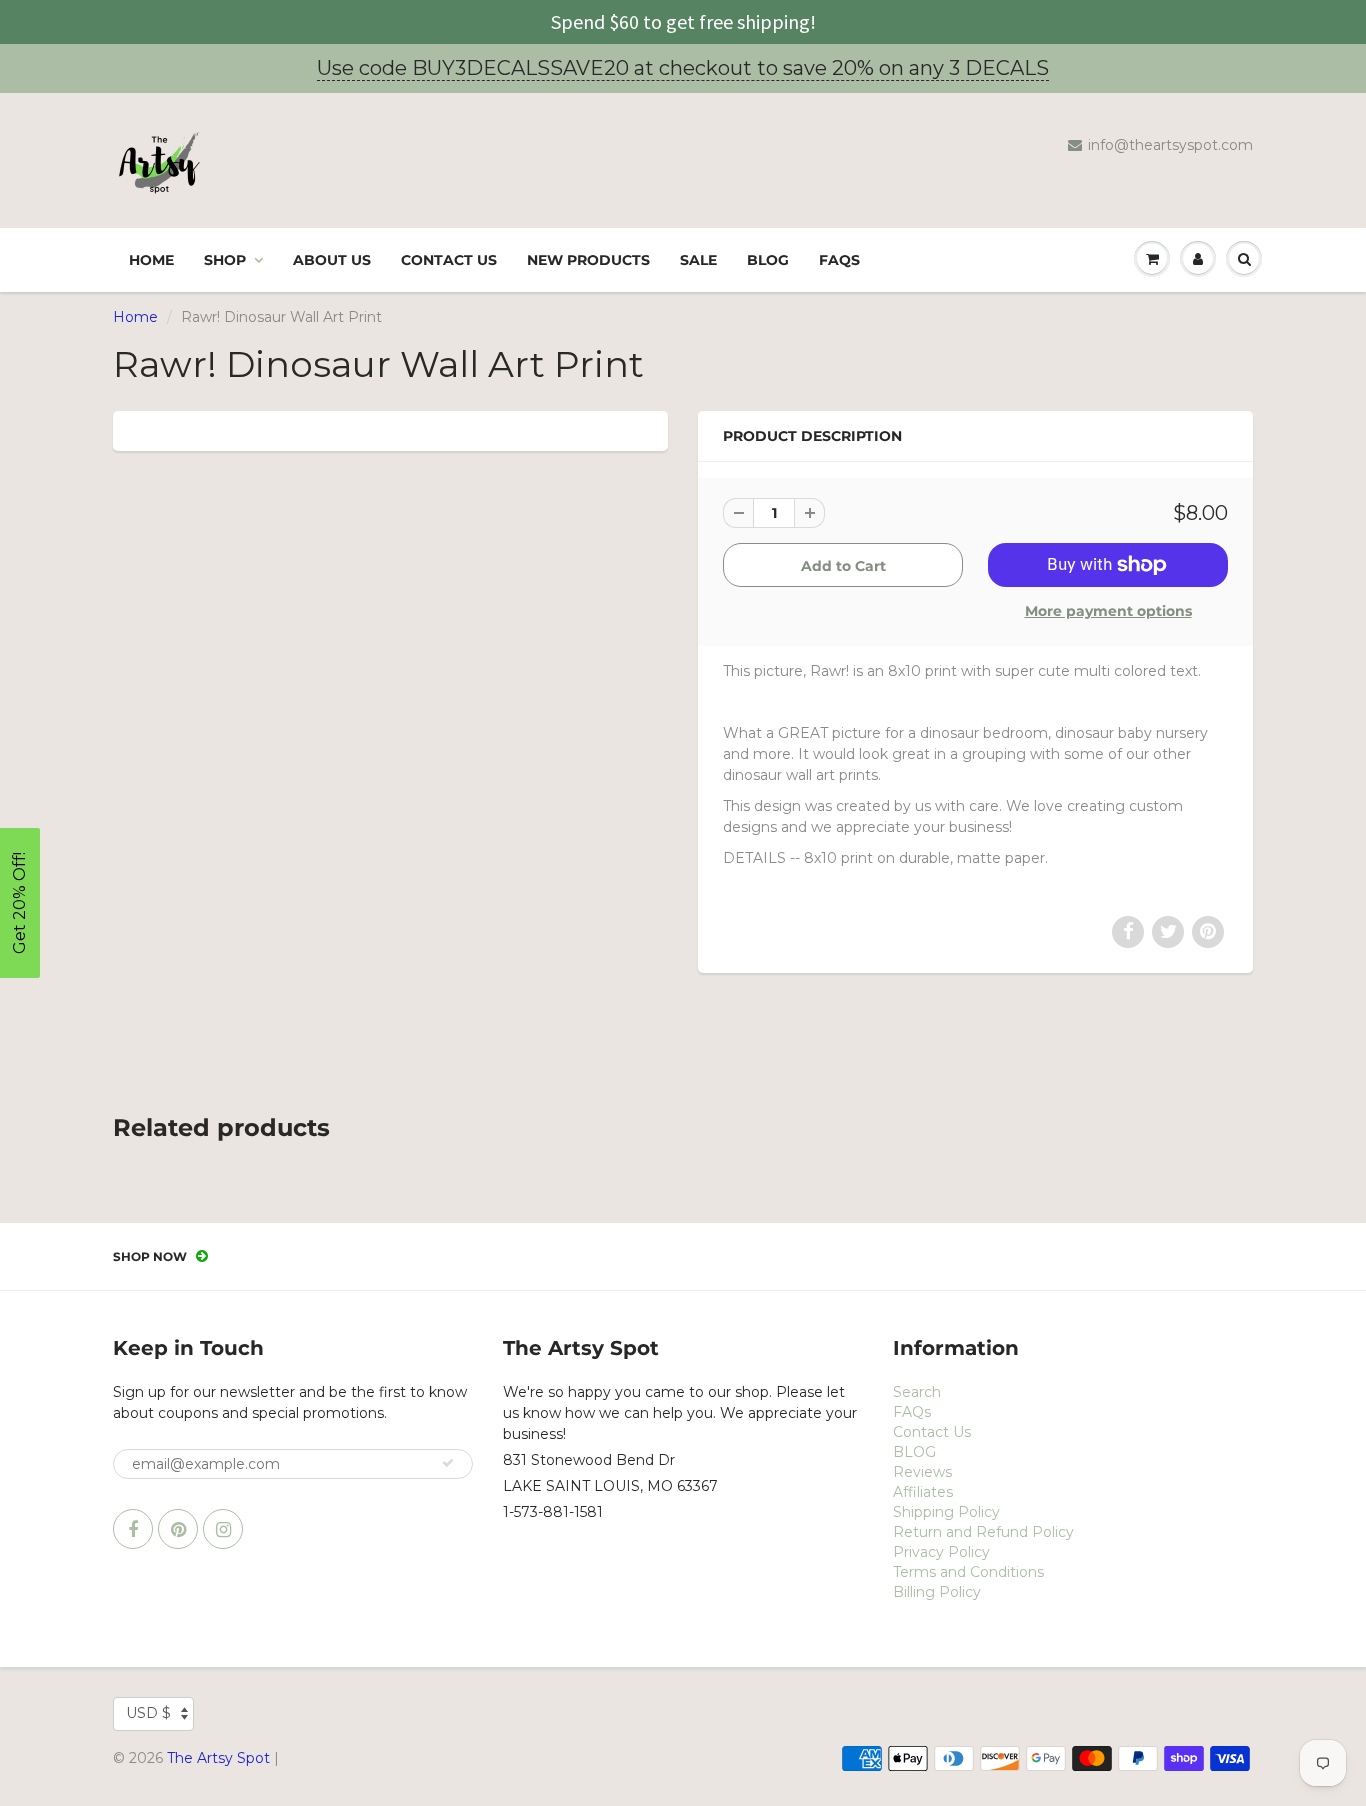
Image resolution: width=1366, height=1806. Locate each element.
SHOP (225, 260)
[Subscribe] (448, 1463)
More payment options (1108, 611)
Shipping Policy (946, 1512)
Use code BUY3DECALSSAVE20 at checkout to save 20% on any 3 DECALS (683, 68)
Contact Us (449, 260)
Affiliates (923, 1492)
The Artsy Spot (218, 1758)
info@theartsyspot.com (1170, 145)
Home (151, 260)
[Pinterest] (178, 1529)
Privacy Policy (941, 1552)
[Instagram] (223, 1529)
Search (917, 1392)
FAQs (839, 260)
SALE (698, 260)
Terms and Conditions (968, 1572)
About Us (332, 260)
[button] (20, 903)
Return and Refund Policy (983, 1532)
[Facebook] (133, 1529)
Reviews (922, 1472)
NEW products (588, 260)
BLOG (768, 260)
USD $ (148, 1713)
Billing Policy (937, 1592)
